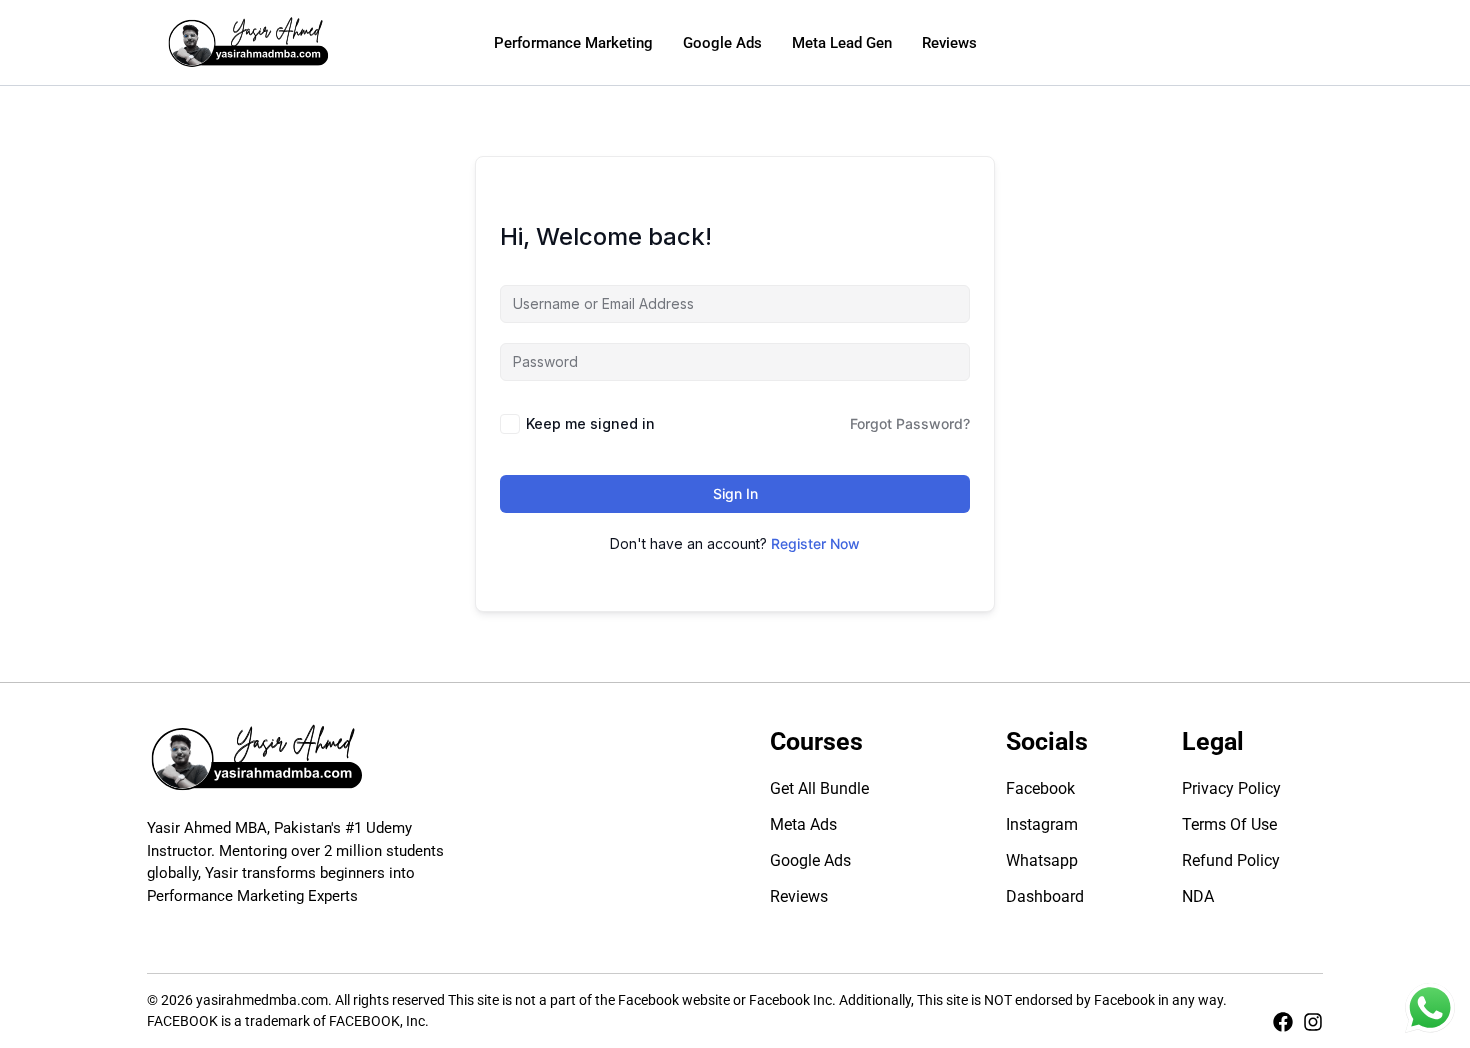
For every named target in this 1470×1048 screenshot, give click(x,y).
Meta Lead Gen (842, 43)
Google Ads (722, 43)
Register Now (815, 543)
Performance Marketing (573, 43)
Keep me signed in (590, 423)
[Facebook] (1283, 1022)
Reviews (949, 43)
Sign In (735, 493)
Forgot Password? (910, 423)
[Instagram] (1313, 1022)
